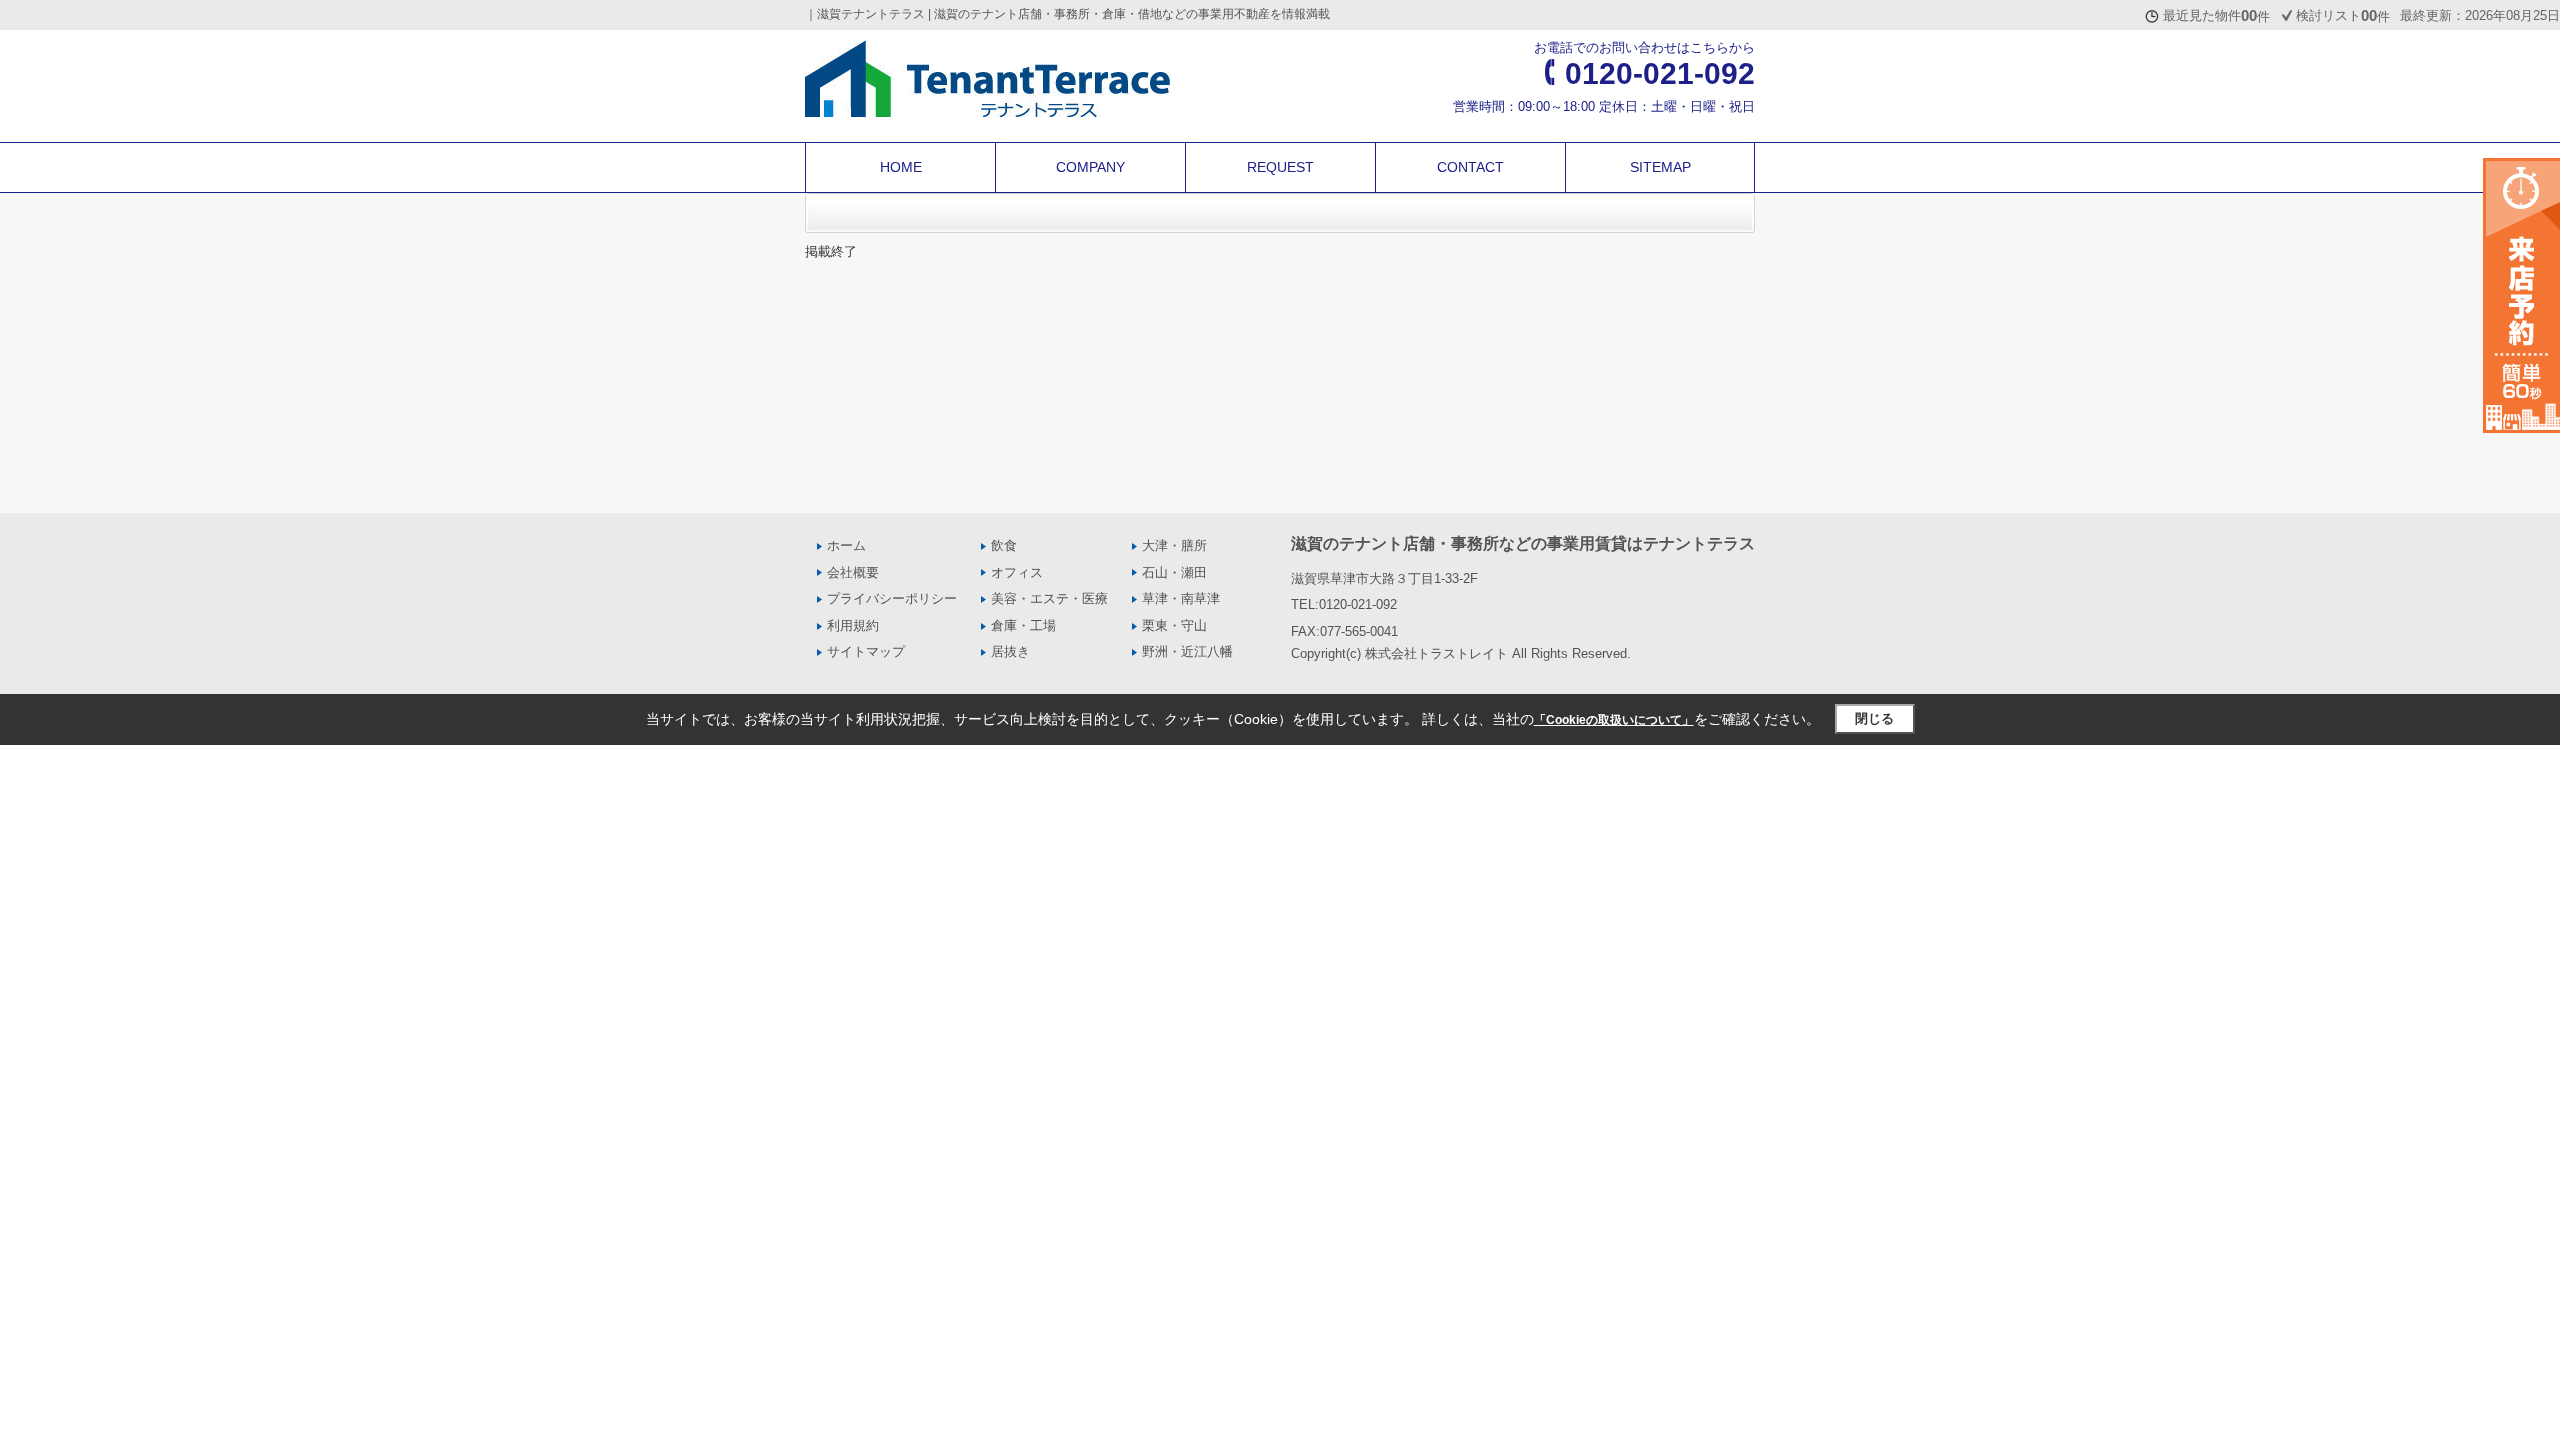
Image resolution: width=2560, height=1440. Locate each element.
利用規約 (853, 625)
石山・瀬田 (1174, 572)
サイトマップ (866, 651)
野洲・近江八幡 (1187, 651)
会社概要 (853, 572)
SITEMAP (1660, 167)
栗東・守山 (1174, 625)
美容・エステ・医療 (1049, 598)
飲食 (1004, 545)
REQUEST (1280, 167)
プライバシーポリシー (892, 598)
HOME (901, 167)
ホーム (846, 545)
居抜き (1010, 651)
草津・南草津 (1181, 598)
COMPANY (1090, 167)
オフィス (1017, 572)
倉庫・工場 (1023, 625)
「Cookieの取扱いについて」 (1614, 720)
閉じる (1874, 718)
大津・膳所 (1174, 545)
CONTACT (1470, 167)
